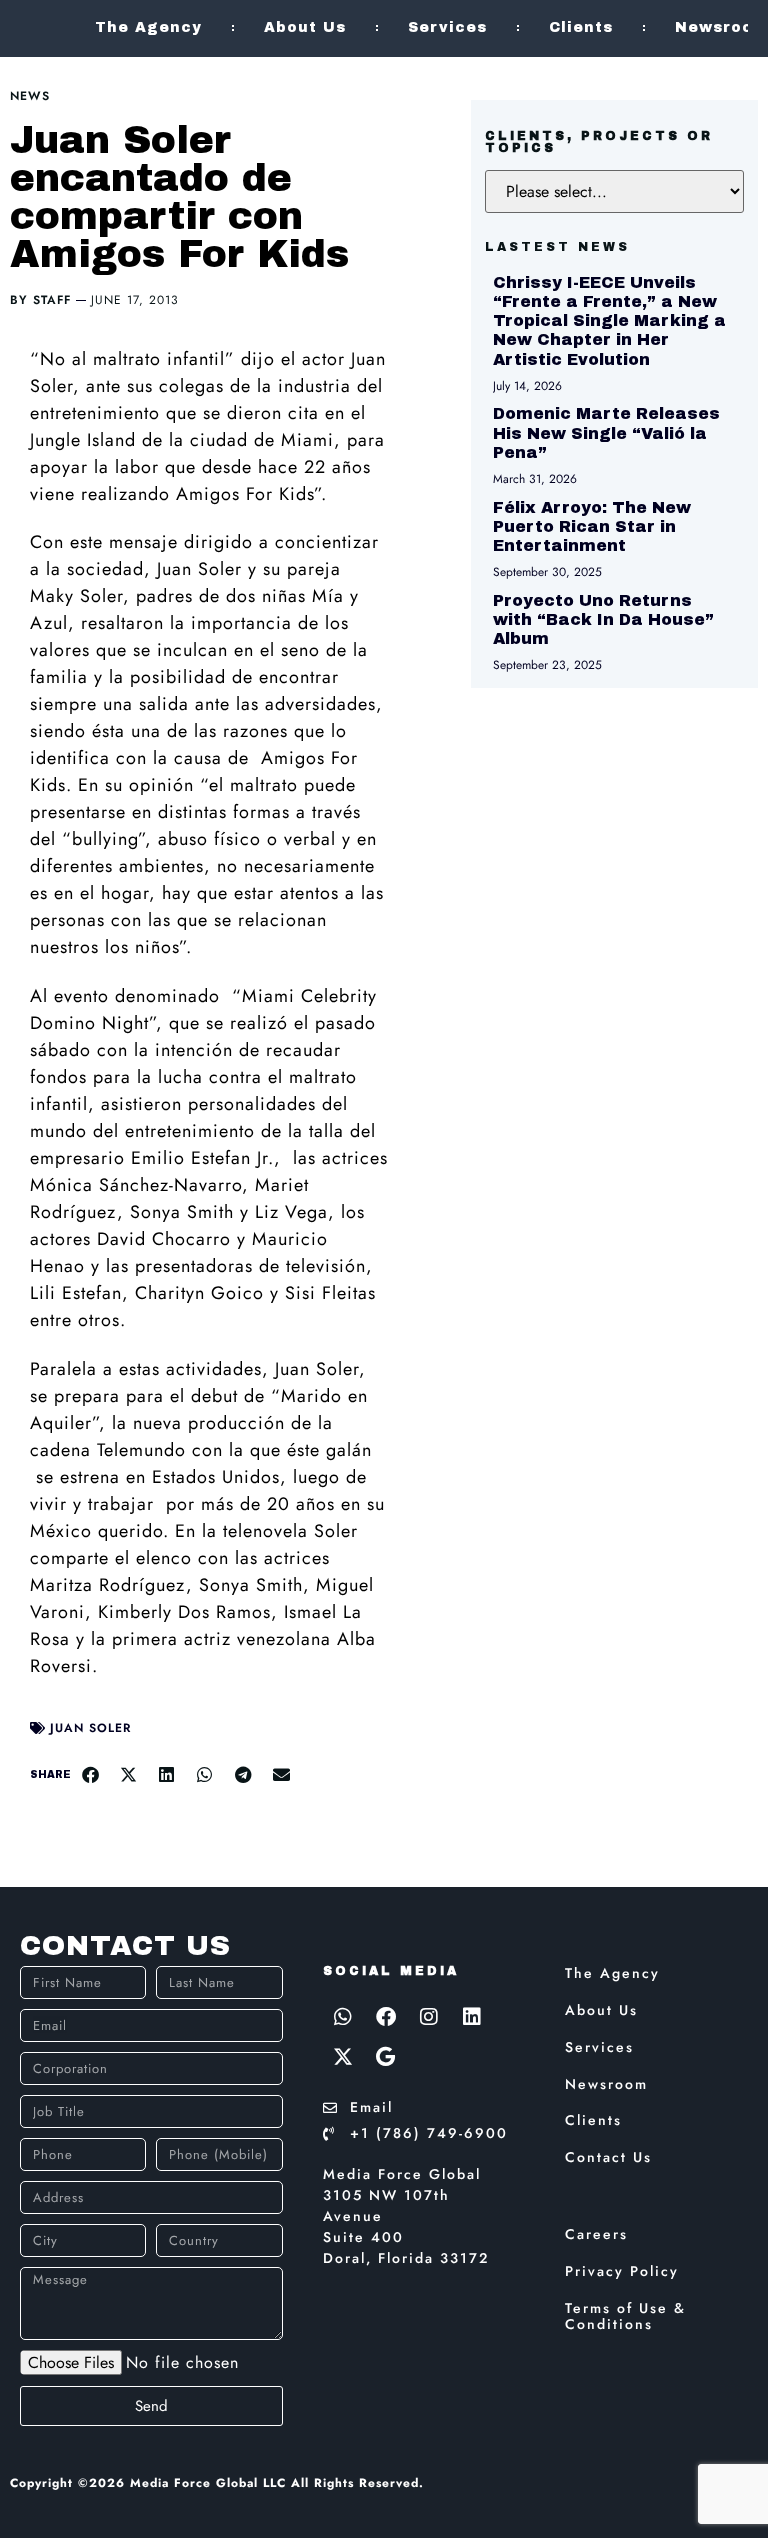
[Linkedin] (472, 2017)
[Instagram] (429, 2017)
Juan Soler (90, 1728)
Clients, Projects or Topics (599, 142)
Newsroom (606, 2084)
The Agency (148, 27)
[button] (90, 1775)
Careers (596, 2234)
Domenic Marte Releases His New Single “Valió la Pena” (606, 432)
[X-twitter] (343, 2057)
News (30, 96)
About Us (305, 27)
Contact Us (608, 2157)
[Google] (386, 2057)
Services (447, 27)
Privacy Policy (622, 2271)
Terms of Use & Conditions (625, 2316)
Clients (581, 27)
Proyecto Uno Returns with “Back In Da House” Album (603, 619)
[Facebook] (386, 2017)
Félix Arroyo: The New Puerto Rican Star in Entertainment (592, 526)
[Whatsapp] (343, 2017)
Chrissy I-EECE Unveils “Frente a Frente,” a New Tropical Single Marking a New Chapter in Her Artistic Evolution (609, 321)
